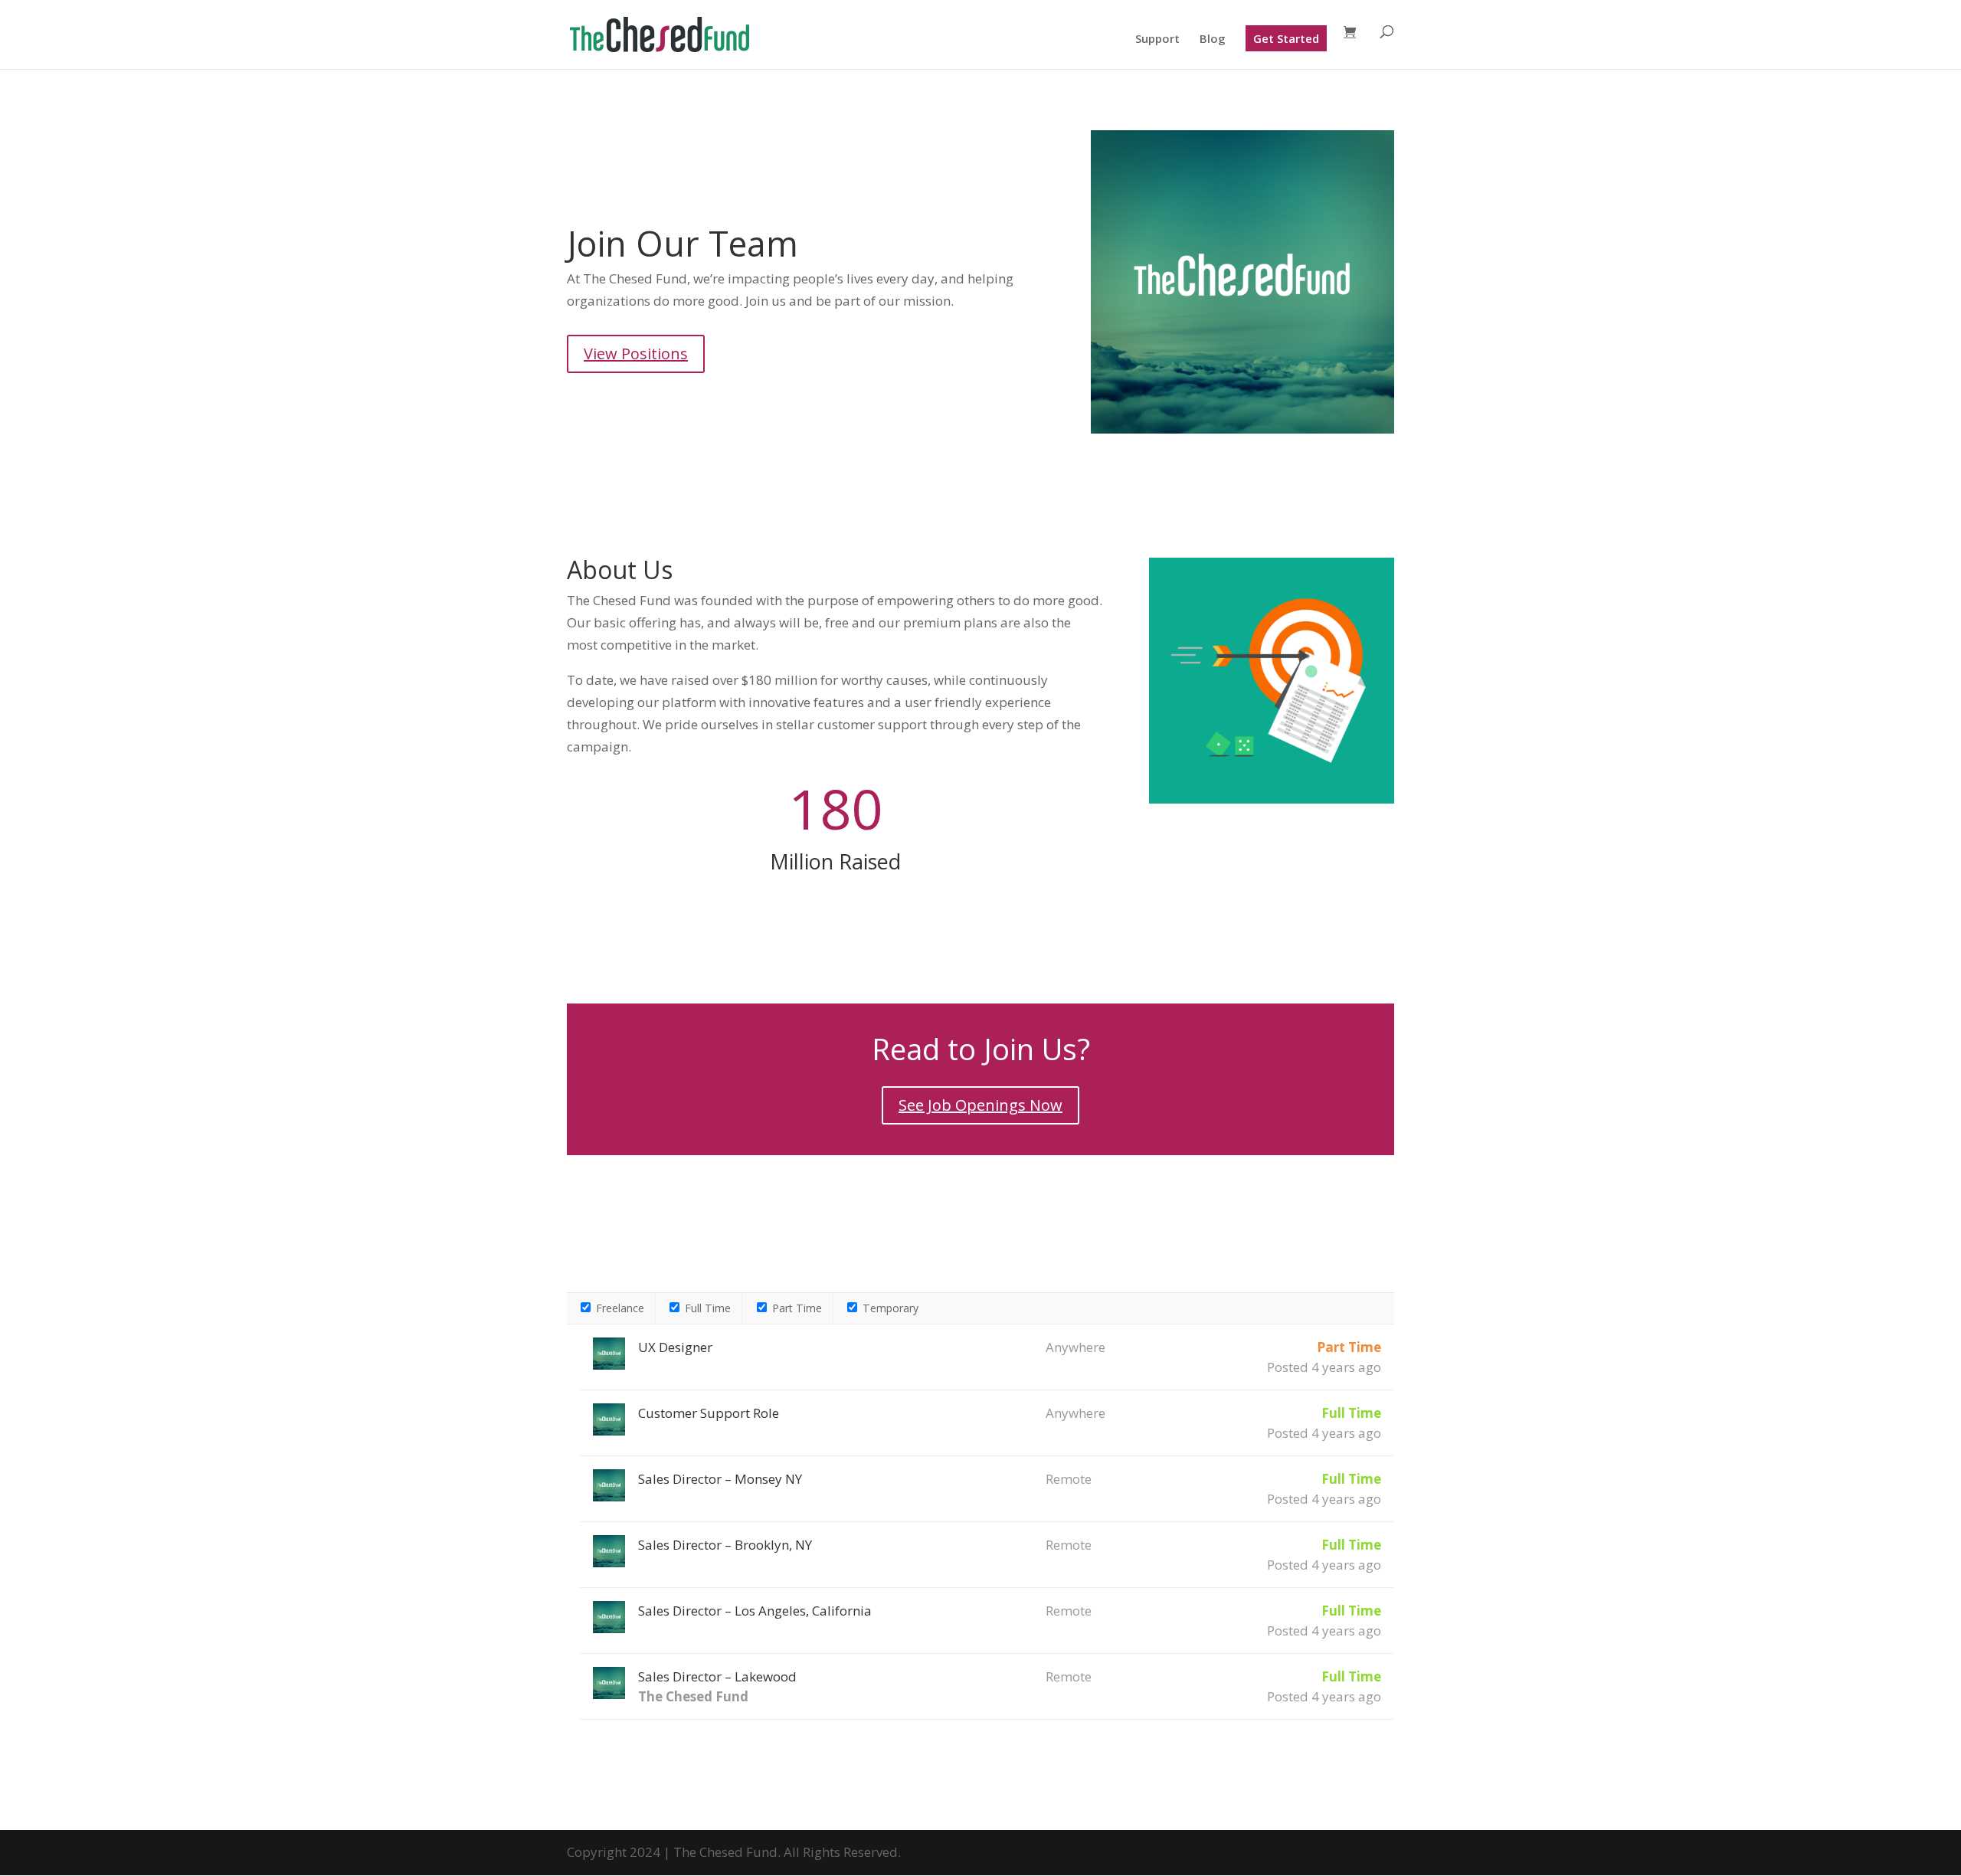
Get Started (1286, 38)
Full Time (706, 1308)
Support (1157, 39)
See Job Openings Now (980, 1105)
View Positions (636, 354)
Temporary (889, 1308)
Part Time (796, 1308)
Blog (1213, 39)
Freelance (619, 1308)
